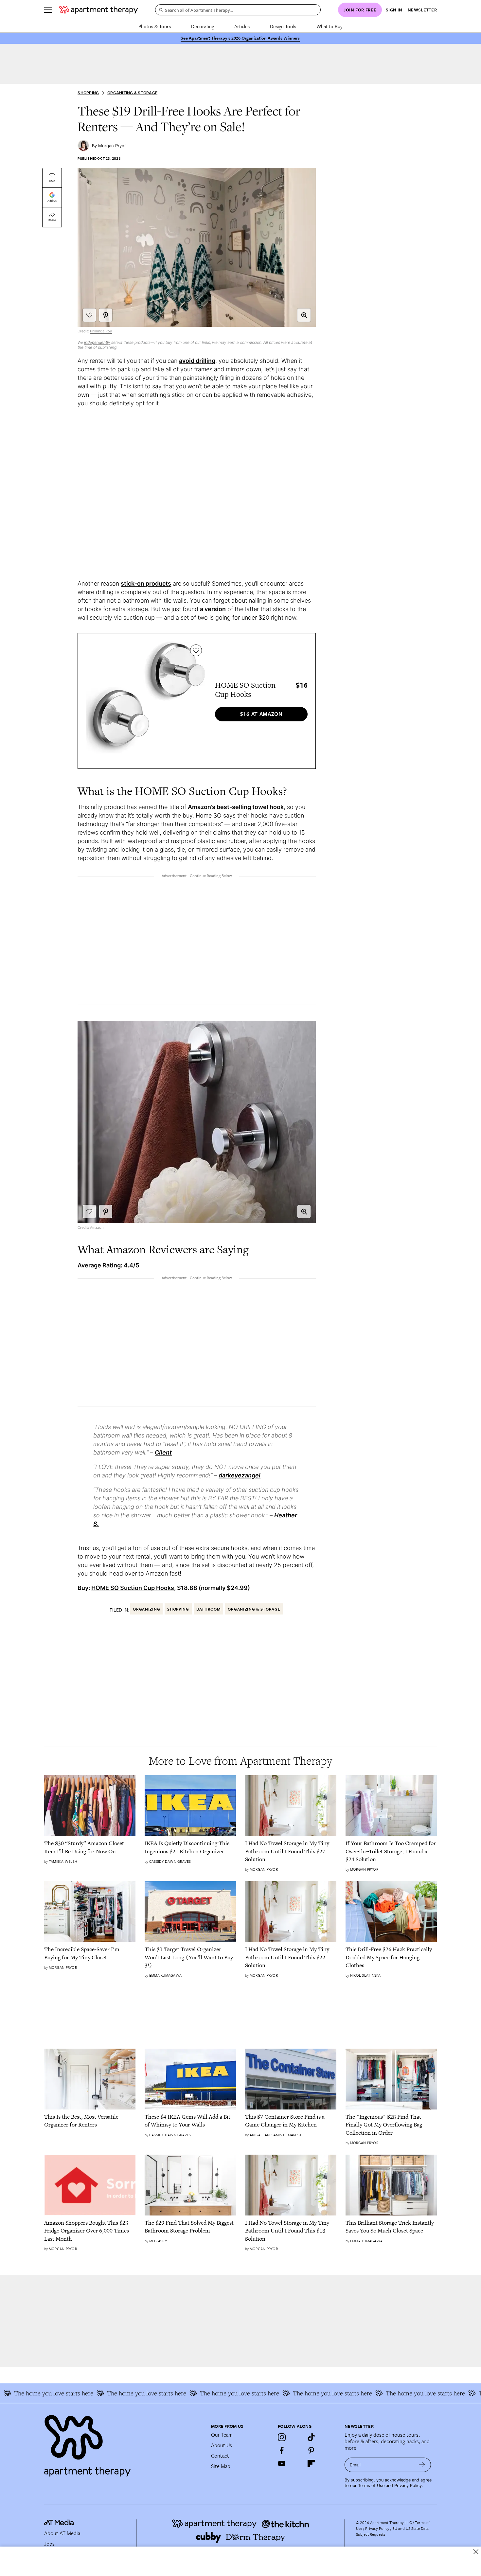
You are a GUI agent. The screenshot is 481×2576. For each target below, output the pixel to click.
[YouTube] (282, 2463)
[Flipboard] (311, 2463)
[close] (476, 2552)
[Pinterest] (311, 2450)
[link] (90, 1847)
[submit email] (422, 2465)
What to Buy (330, 26)
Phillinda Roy (101, 331)
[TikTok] (311, 2437)
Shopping (88, 93)
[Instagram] (282, 2437)
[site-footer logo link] (59, 2523)
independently (97, 342)
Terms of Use (371, 2486)
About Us (222, 2445)
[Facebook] (282, 2450)
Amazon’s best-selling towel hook (236, 807)
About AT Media (62, 2533)
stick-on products (146, 583)
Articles (242, 26)
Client (163, 1452)
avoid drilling (197, 361)
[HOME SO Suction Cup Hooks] (145, 701)
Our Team (222, 2435)
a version (213, 609)
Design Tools (283, 26)
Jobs (49, 2544)
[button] (304, 315)
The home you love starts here (111, 2393)
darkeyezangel (240, 1475)
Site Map (221, 2466)
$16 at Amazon (261, 714)
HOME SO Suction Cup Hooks (133, 1588)
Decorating (203, 26)
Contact (220, 2456)
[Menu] (48, 10)
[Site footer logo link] (124, 2443)
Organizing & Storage (132, 93)
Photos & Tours (155, 26)
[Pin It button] (106, 315)
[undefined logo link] (98, 10)
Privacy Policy (408, 2486)
